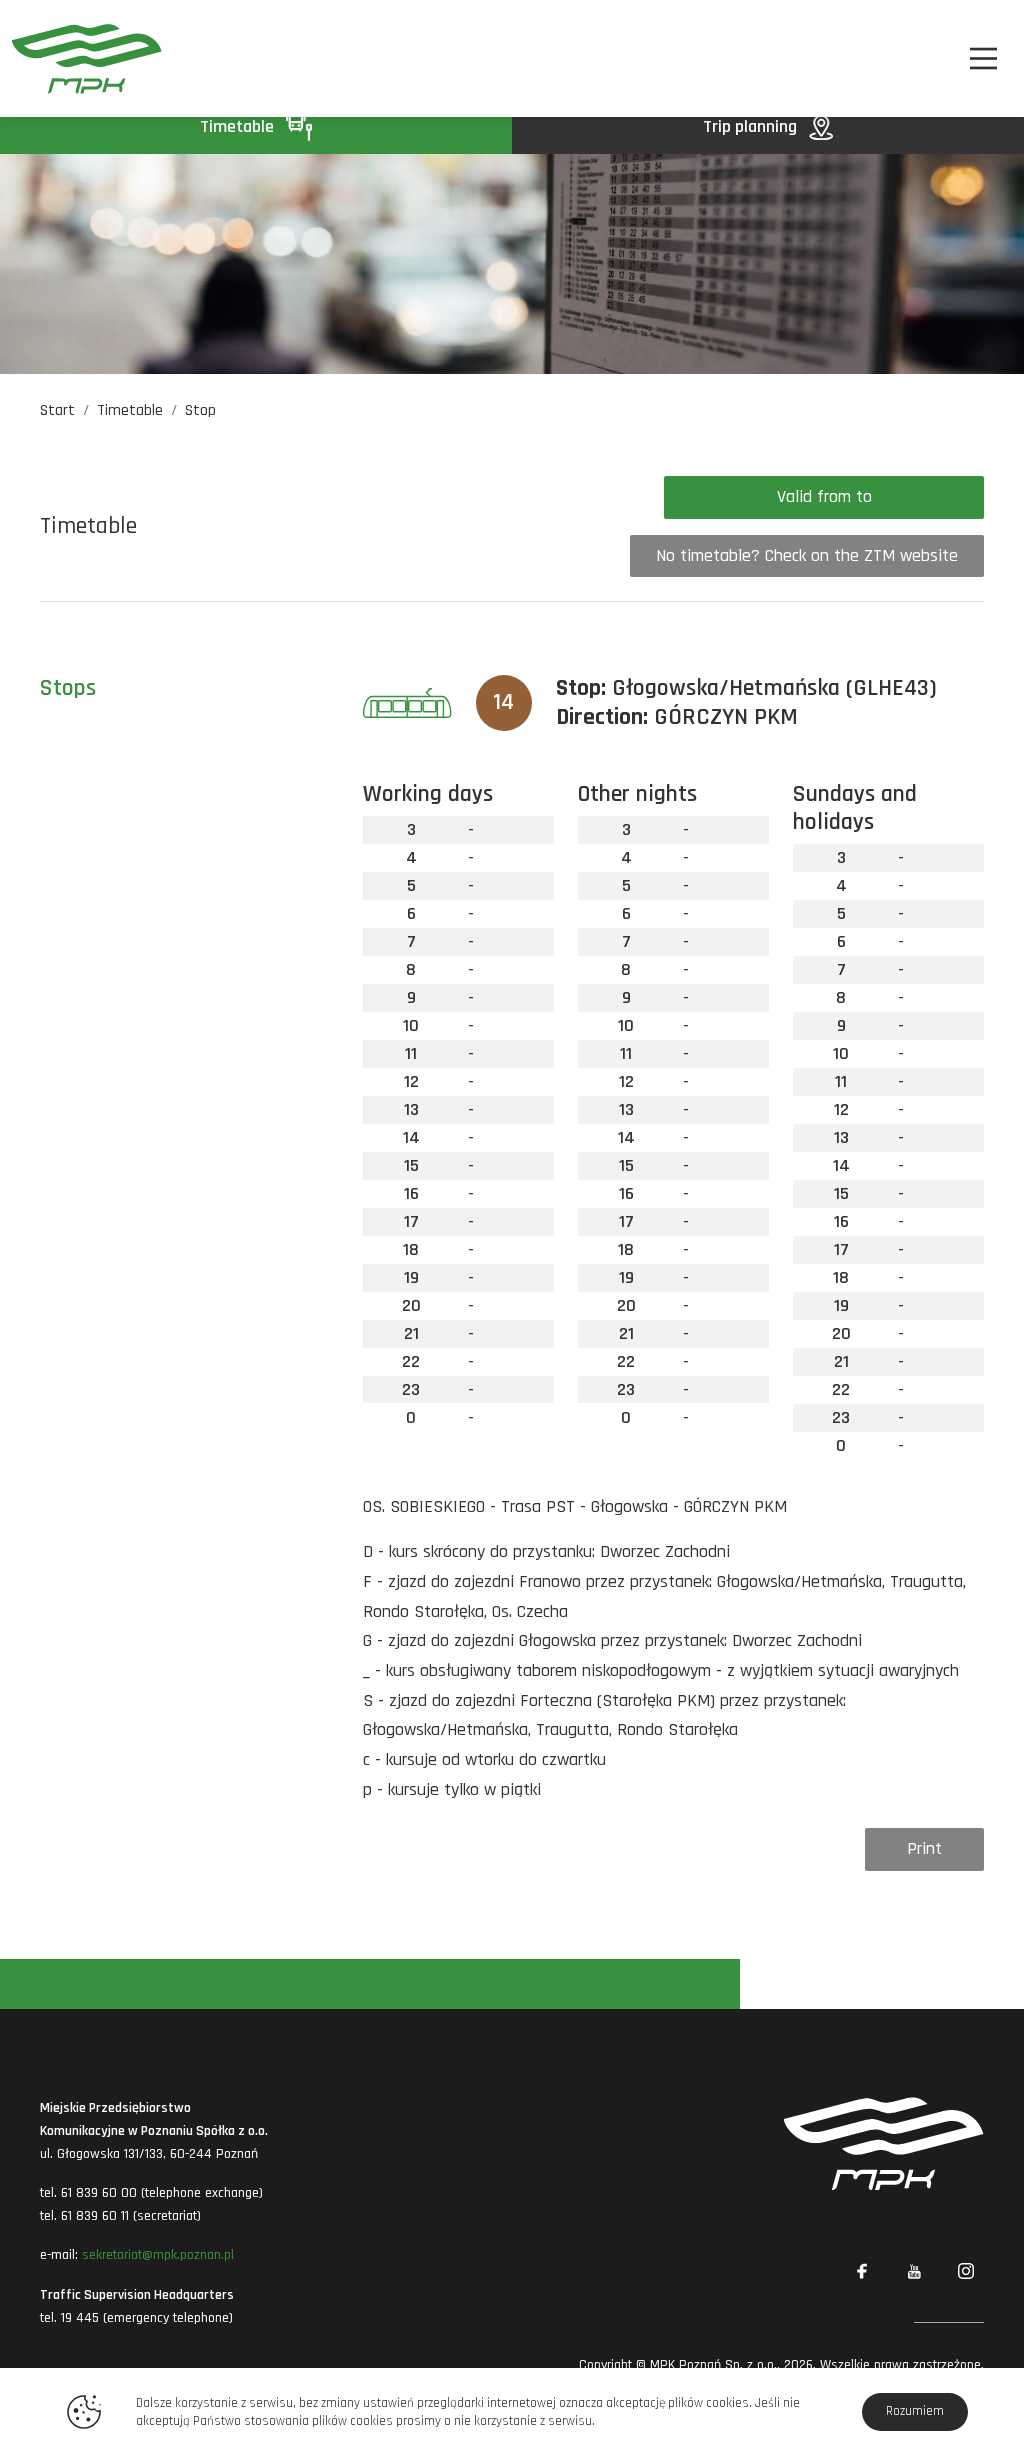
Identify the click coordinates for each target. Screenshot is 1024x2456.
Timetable (239, 126)
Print (924, 1848)
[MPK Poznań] (87, 58)
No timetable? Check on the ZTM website (807, 555)
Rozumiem (915, 2411)
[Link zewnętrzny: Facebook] (862, 2272)
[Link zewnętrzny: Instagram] (966, 2272)
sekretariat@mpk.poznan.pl (158, 2255)
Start (57, 410)
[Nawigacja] (983, 58)
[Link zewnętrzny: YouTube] (914, 2272)
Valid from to (824, 496)
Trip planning (752, 126)
